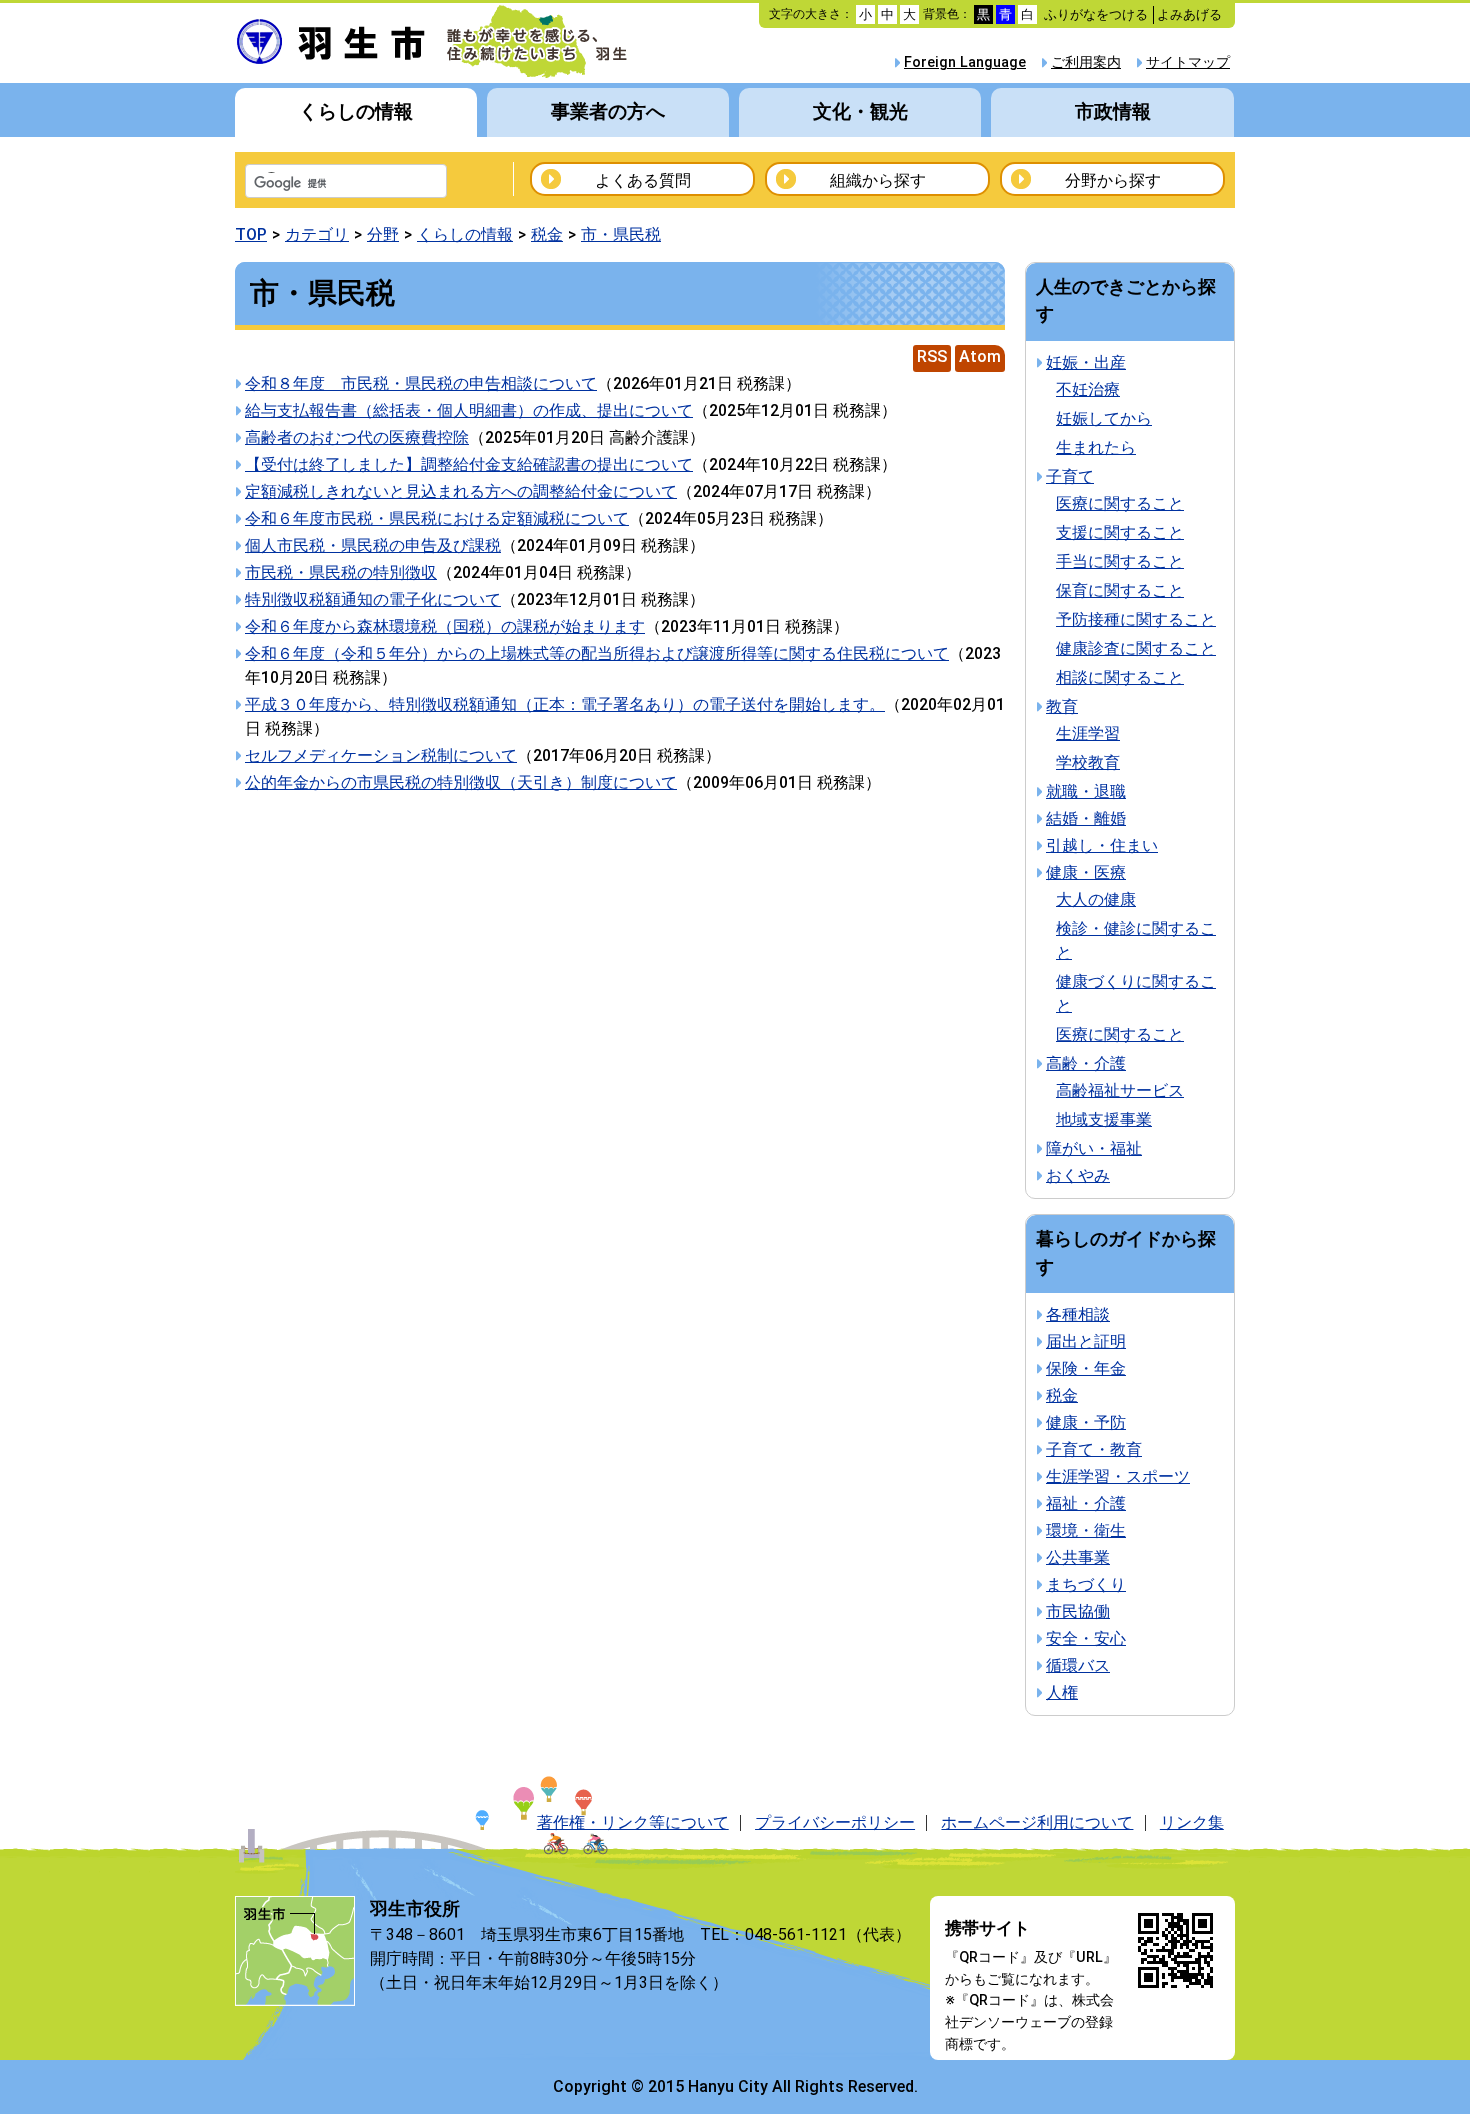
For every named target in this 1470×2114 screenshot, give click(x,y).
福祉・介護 (1086, 1503)
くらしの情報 (356, 111)
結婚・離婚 (1086, 818)
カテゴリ (317, 234)
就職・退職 (1086, 791)
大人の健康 (1096, 899)
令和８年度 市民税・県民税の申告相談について (421, 383)
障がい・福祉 (1094, 1148)
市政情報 (1113, 111)
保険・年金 (1086, 1368)
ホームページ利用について (1037, 1822)
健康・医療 (1086, 872)
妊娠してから (1104, 418)
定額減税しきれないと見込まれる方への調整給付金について (461, 491)
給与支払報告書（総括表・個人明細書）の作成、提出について (469, 410)
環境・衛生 (1086, 1530)
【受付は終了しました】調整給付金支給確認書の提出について (469, 464)
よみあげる (1189, 14)
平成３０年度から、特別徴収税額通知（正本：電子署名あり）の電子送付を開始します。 (565, 704)
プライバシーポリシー (835, 1822)
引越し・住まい (1102, 845)
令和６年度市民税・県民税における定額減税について (437, 518)
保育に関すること (1120, 590)
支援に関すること (1120, 532)
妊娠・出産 (1086, 362)
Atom (980, 356)
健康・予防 (1086, 1422)
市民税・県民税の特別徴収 (341, 572)
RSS (932, 356)
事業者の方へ (608, 111)
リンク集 (1192, 1822)
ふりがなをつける (1096, 14)
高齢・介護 (1086, 1063)
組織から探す (878, 180)
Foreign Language (965, 62)
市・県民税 (621, 234)
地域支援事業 (1104, 1119)
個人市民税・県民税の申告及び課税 (373, 545)
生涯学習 (1088, 733)
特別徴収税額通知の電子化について (373, 599)
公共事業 (1078, 1557)
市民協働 (1078, 1611)
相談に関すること (1120, 677)
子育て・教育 (1094, 1449)
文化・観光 (860, 111)
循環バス (1078, 1665)
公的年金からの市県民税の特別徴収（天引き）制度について (461, 782)
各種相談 (1078, 1314)
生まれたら (1096, 447)
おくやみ (1078, 1175)
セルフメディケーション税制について (381, 755)
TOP (251, 234)
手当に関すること (1120, 561)
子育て (1070, 476)
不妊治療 (1088, 389)
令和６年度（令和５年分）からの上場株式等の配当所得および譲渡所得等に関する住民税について (597, 653)
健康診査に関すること (1136, 648)
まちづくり (1086, 1584)
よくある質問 (643, 180)
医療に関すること (1120, 503)
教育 (1062, 706)
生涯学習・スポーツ (1118, 1476)
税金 (547, 234)
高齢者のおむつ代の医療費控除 (357, 437)
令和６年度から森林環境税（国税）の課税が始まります (445, 626)
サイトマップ (1188, 62)
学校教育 (1088, 762)
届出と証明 (1086, 1341)
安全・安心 (1086, 1638)
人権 (1062, 1692)
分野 (383, 234)
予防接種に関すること (1136, 619)
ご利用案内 (1086, 62)
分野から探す (1113, 180)
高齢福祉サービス (1120, 1090)
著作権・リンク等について (633, 1822)
